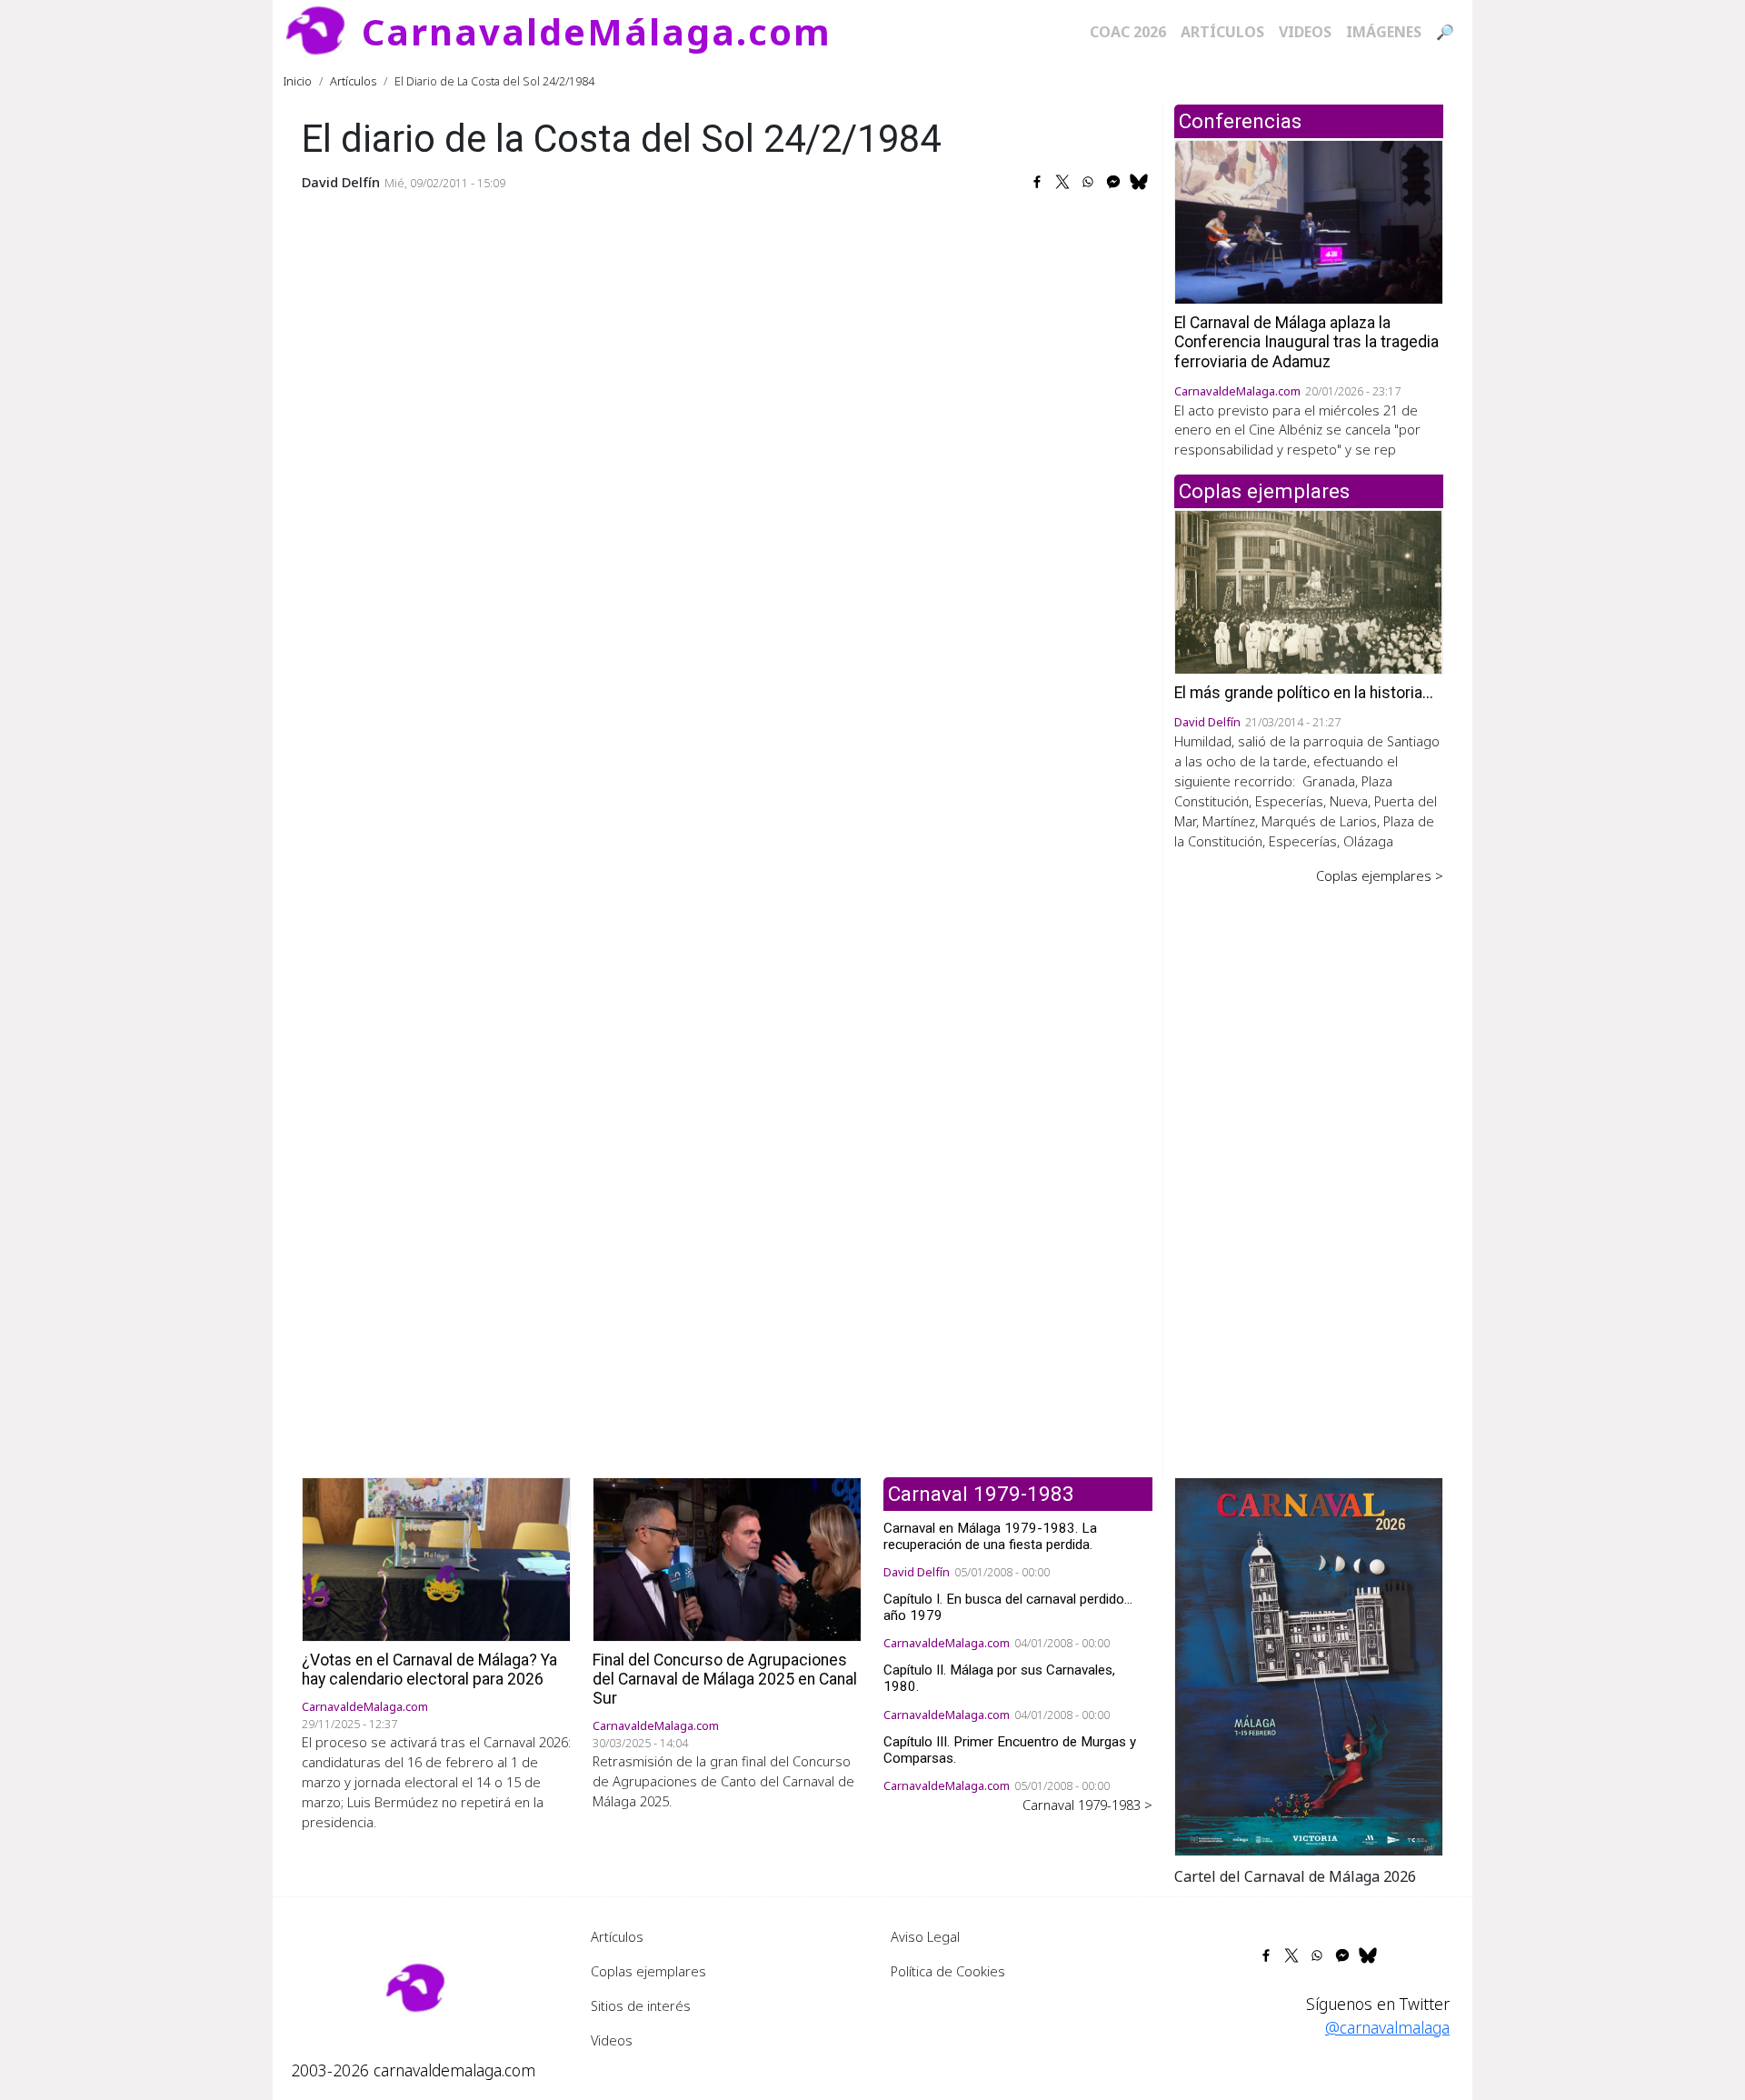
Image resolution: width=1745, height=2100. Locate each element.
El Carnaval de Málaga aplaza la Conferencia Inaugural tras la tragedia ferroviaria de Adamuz (1306, 342)
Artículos (1222, 32)
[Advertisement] (1309, 1168)
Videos (1305, 32)
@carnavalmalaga (1387, 2027)
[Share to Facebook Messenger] (1113, 182)
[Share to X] (1062, 182)
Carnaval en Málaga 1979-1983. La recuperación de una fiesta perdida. (990, 1536)
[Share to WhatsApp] (1088, 182)
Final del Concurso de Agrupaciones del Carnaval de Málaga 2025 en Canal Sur (725, 1679)
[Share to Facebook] (1037, 182)
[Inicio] (323, 32)
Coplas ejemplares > (1380, 875)
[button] (1309, 1665)
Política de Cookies (948, 1971)
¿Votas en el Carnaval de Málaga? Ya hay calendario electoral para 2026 (429, 1670)
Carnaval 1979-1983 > (1087, 1805)
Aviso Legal (925, 1936)
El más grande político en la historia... (1304, 693)
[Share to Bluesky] (1139, 182)
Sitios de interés (641, 2005)
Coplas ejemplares (648, 1971)
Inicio (298, 81)
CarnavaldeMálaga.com (597, 31)
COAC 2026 (1128, 32)
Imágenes (1384, 32)
